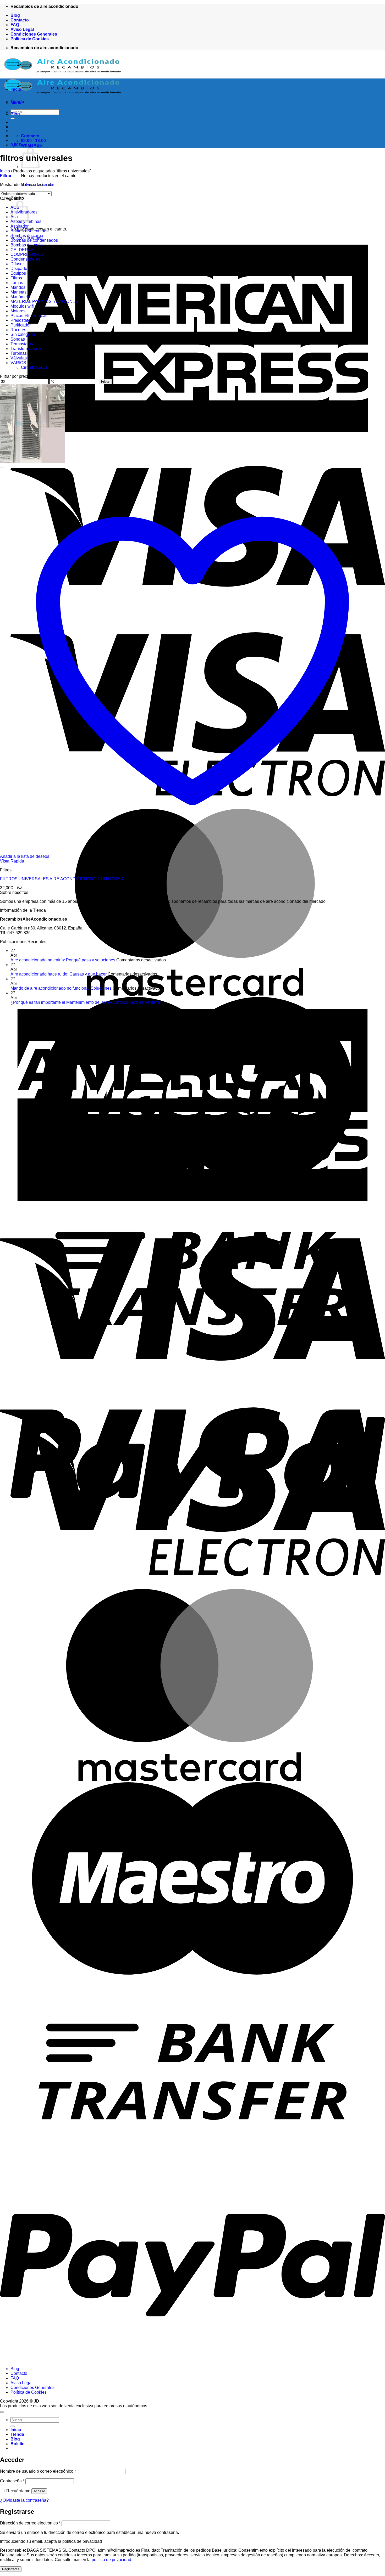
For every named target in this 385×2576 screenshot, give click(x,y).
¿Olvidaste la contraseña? (24, 2500)
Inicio (16, 89)
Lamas (17, 283)
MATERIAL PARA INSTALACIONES (44, 301)
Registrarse (11, 2569)
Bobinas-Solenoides (29, 231)
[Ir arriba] (2, 2412)
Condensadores (25, 259)
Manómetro (21, 297)
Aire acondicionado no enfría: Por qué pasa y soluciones (63, 960)
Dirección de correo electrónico (30, 2523)
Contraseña (12, 2481)
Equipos (18, 273)
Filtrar (105, 382)
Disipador (20, 269)
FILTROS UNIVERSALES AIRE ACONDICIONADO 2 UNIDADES (62, 879)
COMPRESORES (27, 254)
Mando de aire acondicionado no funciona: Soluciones (61, 988)
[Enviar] (13, 2426)
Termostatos (22, 344)
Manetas (18, 292)
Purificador (21, 325)
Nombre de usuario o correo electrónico (38, 2471)
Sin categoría (23, 334)
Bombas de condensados (34, 240)
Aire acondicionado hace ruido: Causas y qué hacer (59, 974)
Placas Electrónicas (29, 316)
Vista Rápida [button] (12, 861)
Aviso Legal (22, 29)
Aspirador (20, 226)
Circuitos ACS (34, 367)
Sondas (18, 339)
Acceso (39, 2491)
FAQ (15, 25)
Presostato (20, 320)
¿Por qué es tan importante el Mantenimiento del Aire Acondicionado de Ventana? (86, 1002)
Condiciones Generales (34, 34)
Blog (15, 15)
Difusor (17, 264)
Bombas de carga (27, 236)
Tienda (17, 102)
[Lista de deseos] (2, 467)
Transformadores (26, 349)
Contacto (20, 20)
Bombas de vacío (27, 245)
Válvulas (19, 358)
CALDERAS (22, 250)
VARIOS (18, 363)
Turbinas (19, 353)
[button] (16, 145)
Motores (18, 311)
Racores (18, 330)
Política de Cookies (30, 39)
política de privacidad (111, 2560)
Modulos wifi (22, 306)
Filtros (16, 278)
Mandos (18, 287)
